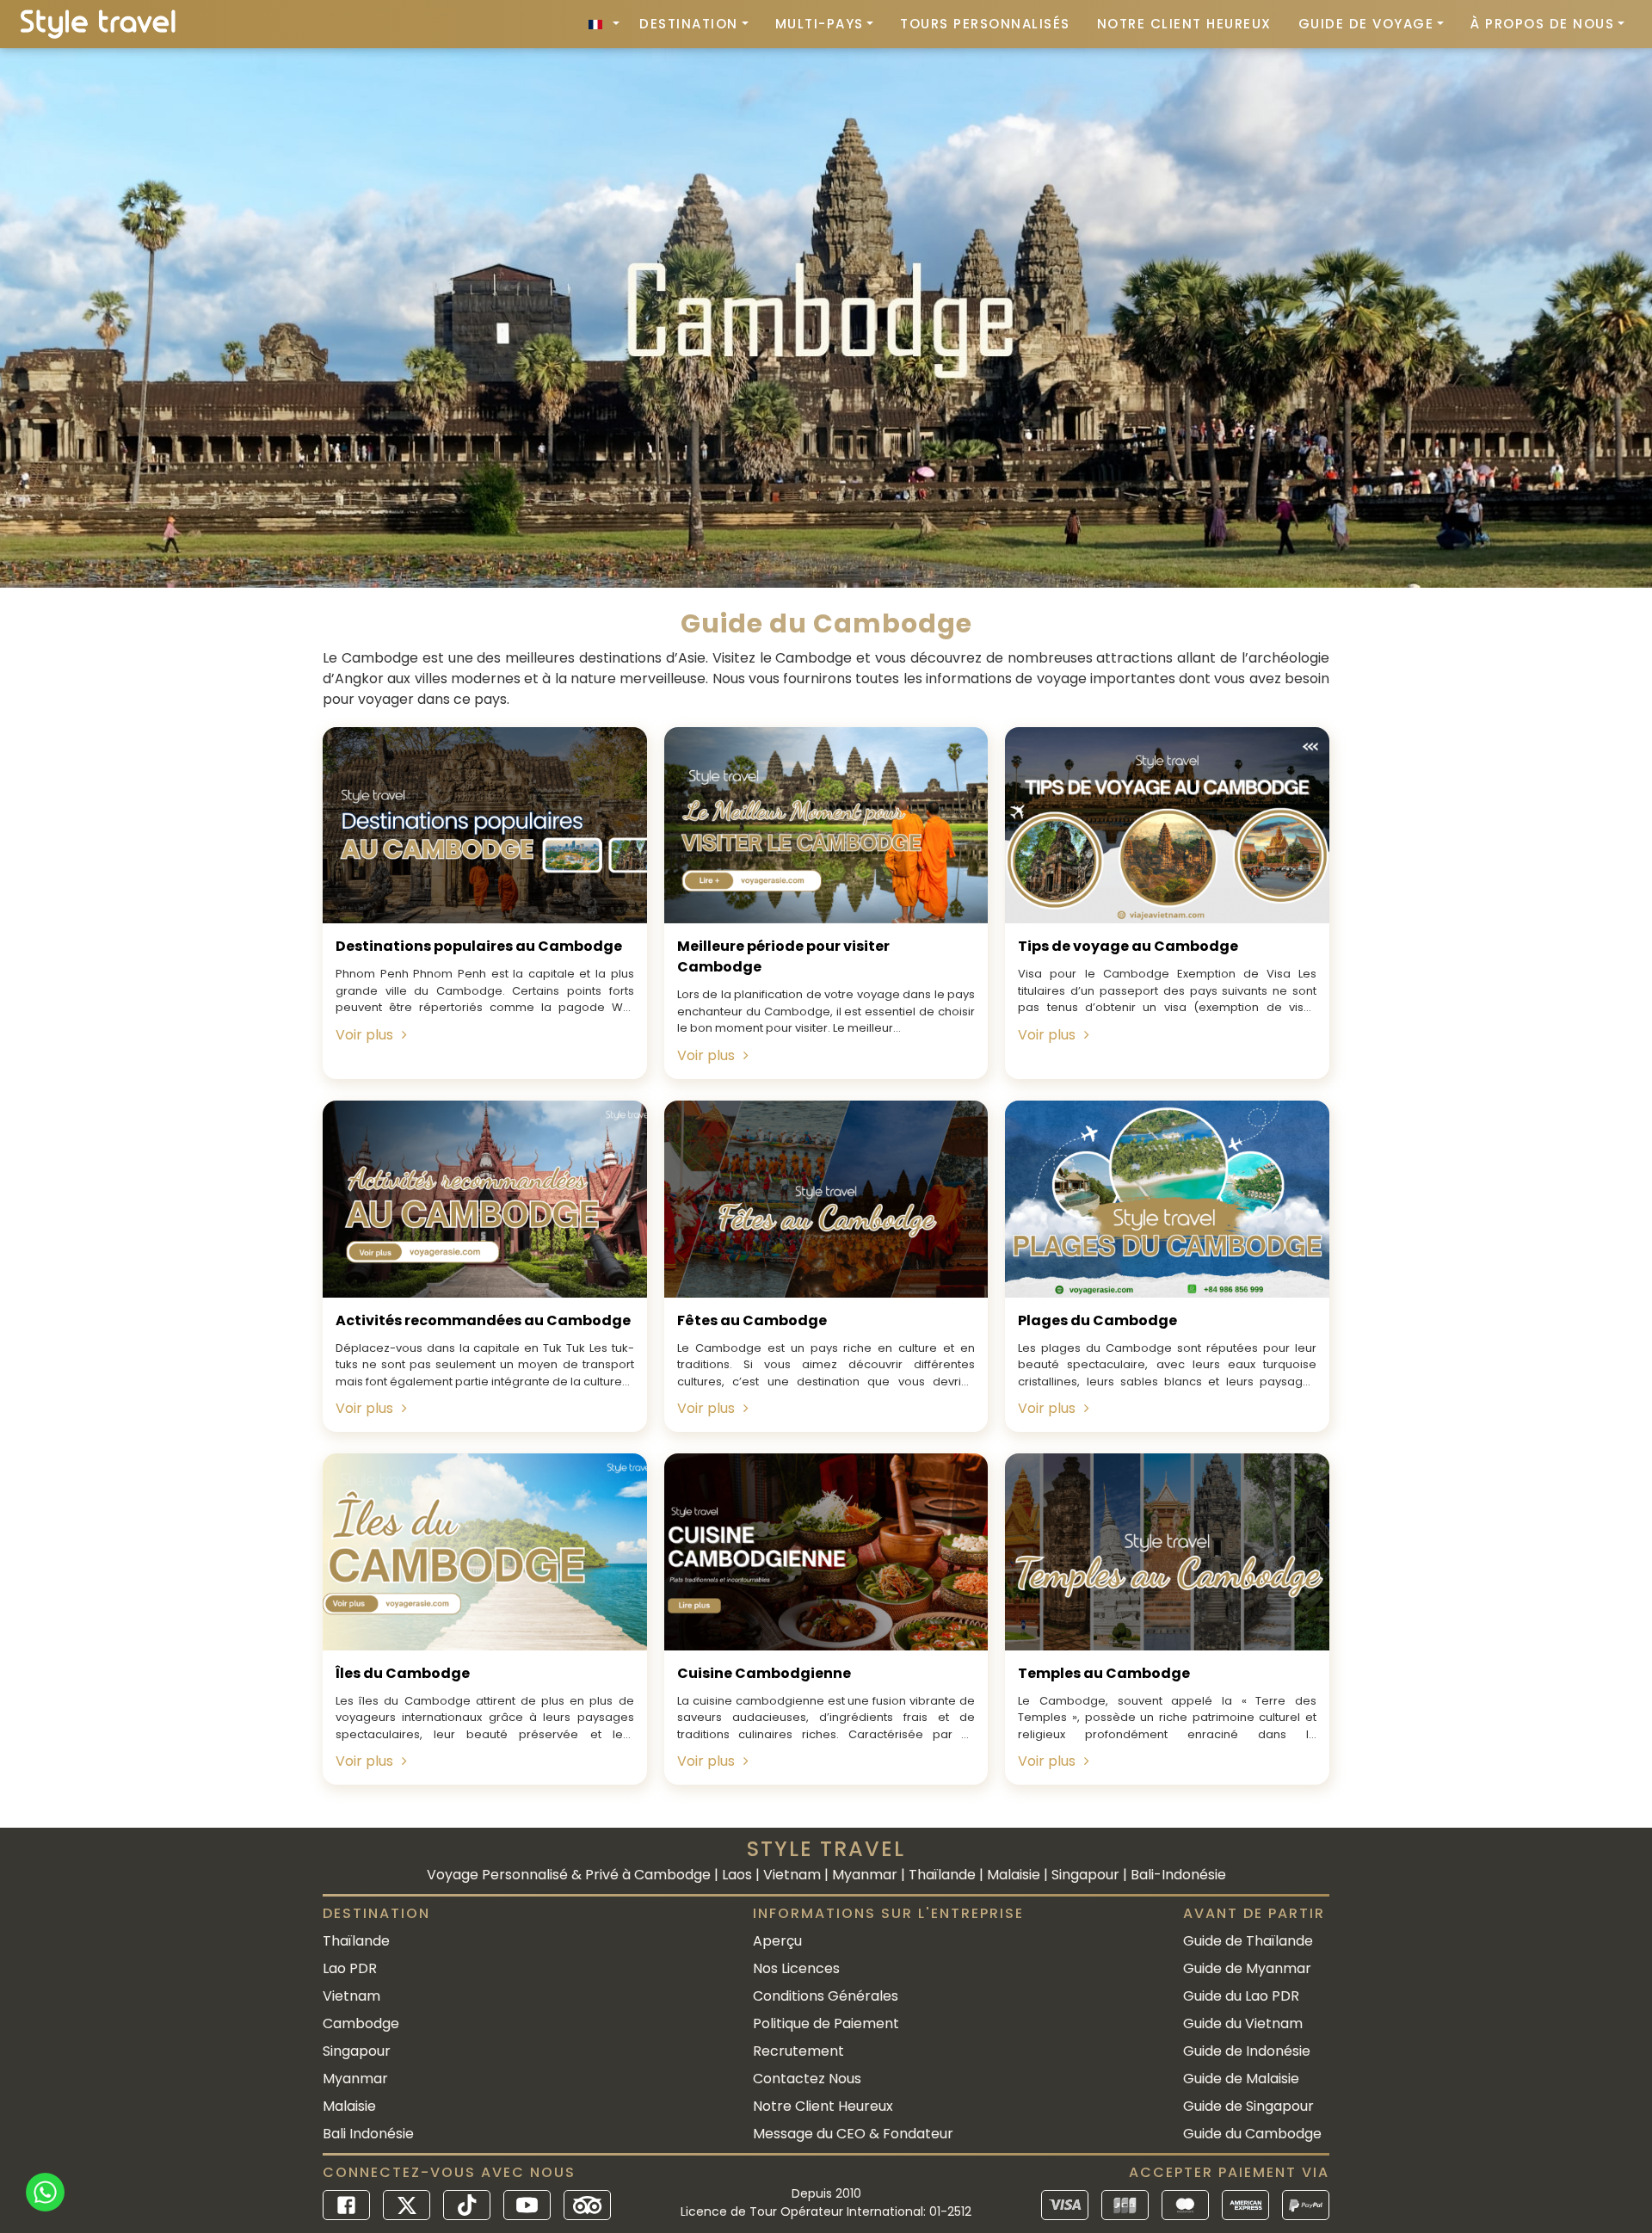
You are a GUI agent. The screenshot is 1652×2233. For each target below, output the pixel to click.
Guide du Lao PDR (1241, 1996)
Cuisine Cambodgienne (764, 1673)
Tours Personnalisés (985, 24)
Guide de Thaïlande (1248, 1941)
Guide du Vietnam (1243, 2023)
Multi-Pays (820, 24)
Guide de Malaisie (1241, 2079)
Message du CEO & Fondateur (853, 2134)
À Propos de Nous (1542, 24)
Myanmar (355, 2079)
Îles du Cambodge (403, 1673)
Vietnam (351, 1996)
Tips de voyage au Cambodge (1128, 946)
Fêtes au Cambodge (752, 1320)
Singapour (357, 2051)
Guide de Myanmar (1247, 1968)
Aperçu (777, 1941)
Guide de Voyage (1366, 24)
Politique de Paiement (826, 2023)
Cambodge (361, 2023)
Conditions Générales (826, 1996)
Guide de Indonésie (1247, 2051)
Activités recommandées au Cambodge (483, 1320)
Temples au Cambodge (1104, 1673)
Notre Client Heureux (1184, 24)
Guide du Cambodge (1252, 2134)
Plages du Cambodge (1097, 1320)
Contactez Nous (807, 2079)
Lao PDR (350, 1968)
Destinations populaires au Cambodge (479, 946)
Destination (689, 24)
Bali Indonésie (368, 2134)
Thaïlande (356, 1941)
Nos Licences (796, 1968)
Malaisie (349, 2106)
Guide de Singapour (1248, 2106)
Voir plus (364, 1035)
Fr (604, 24)
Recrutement (798, 2051)
